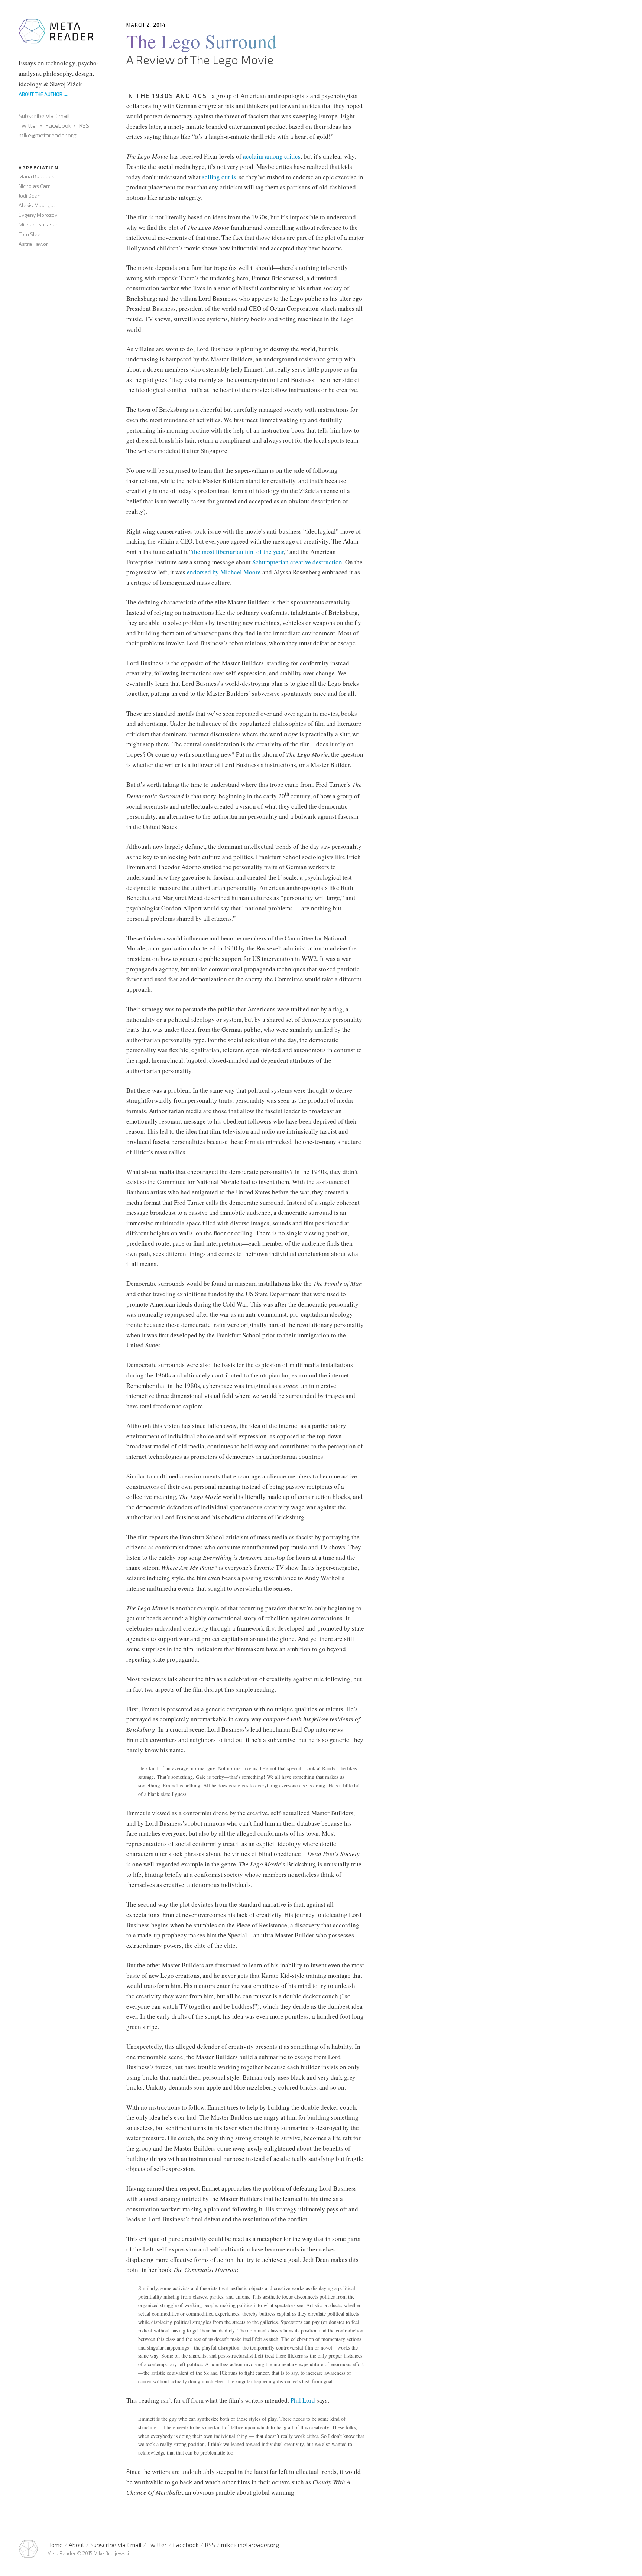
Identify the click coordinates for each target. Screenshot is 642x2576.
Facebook (58, 125)
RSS (84, 125)
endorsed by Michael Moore (224, 572)
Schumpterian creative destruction (297, 562)
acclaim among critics (272, 156)
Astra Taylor (33, 244)
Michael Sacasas (39, 224)
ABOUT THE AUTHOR (43, 94)
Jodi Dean (30, 195)
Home (55, 2545)
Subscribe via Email (44, 116)
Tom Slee (30, 234)
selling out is (219, 177)
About (77, 2545)
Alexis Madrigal (37, 205)
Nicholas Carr (34, 186)
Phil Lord (303, 2400)
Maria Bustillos (37, 176)
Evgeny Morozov (38, 215)
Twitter (28, 125)
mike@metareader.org (48, 135)
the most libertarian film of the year (238, 552)
